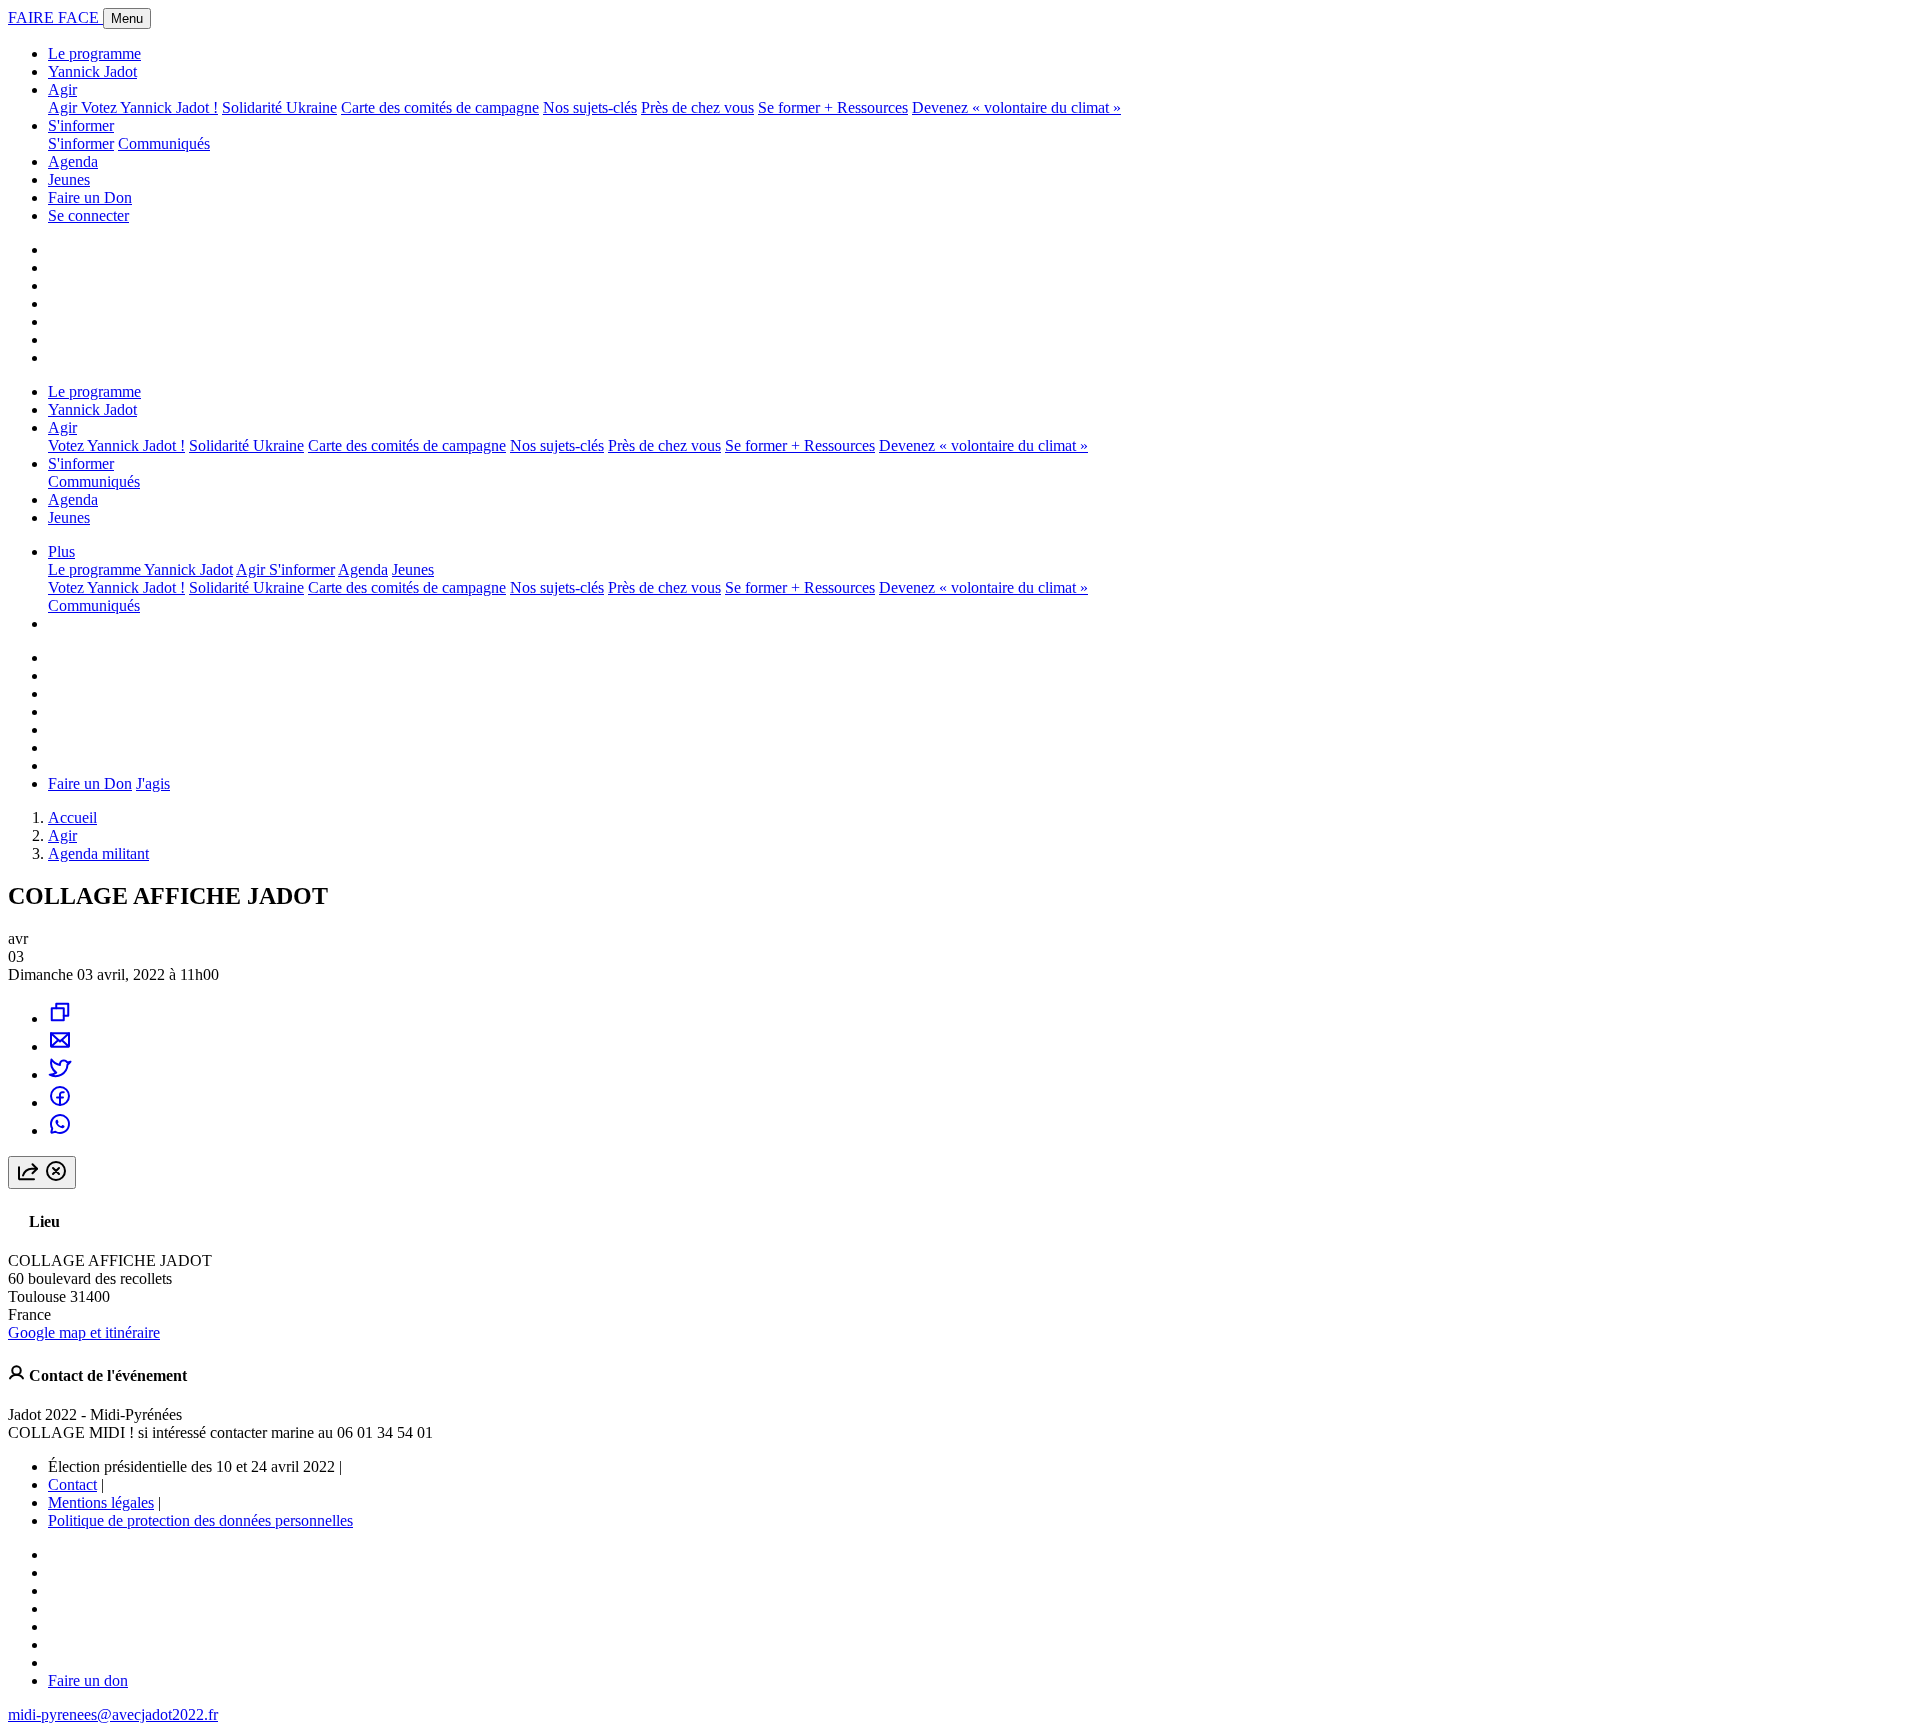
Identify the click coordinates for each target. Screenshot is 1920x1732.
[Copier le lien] (60, 1018)
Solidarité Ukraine (279, 107)
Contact (72, 1484)
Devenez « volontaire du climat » (1016, 107)
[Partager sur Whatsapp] (60, 1130)
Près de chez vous (697, 107)
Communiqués (164, 143)
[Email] (60, 1046)
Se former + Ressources (833, 107)
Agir (62, 89)
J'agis (153, 783)
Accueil (72, 817)
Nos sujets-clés (590, 107)
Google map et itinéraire (84, 1332)
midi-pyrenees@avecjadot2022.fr (113, 1714)
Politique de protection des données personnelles (200, 1520)
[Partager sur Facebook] (60, 1102)
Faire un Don (90, 197)
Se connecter (88, 215)
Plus (61, 551)
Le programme (94, 53)
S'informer (81, 125)
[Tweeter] (60, 1074)
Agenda (73, 161)
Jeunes (69, 179)
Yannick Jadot (92, 71)
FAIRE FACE (55, 17)
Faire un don (88, 1680)
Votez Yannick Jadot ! (149, 107)
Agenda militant (98, 853)
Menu (127, 18)
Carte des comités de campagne (440, 107)
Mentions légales (101, 1502)
